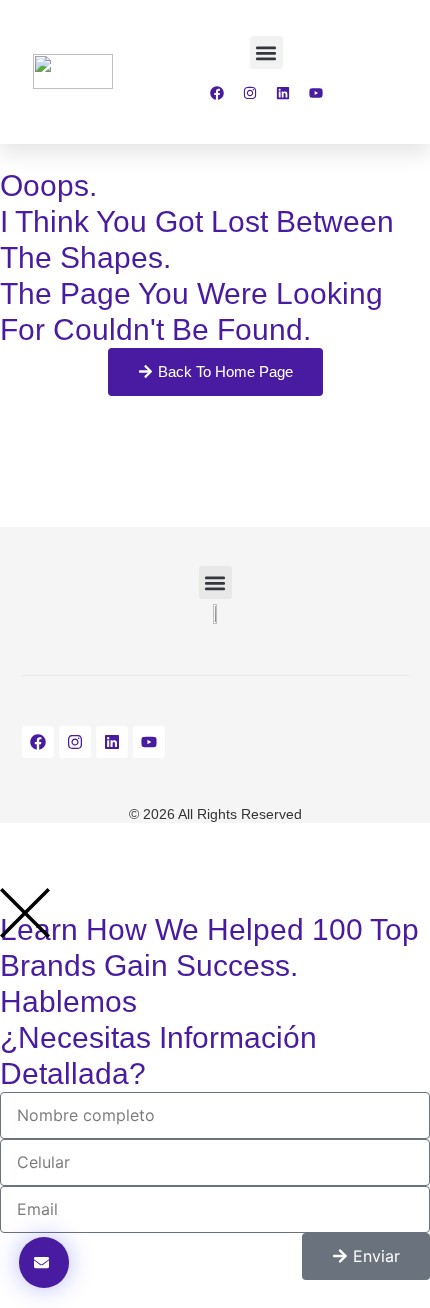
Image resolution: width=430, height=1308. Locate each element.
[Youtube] (316, 93)
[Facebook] (217, 93)
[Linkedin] (283, 93)
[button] (266, 52)
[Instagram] (250, 93)
